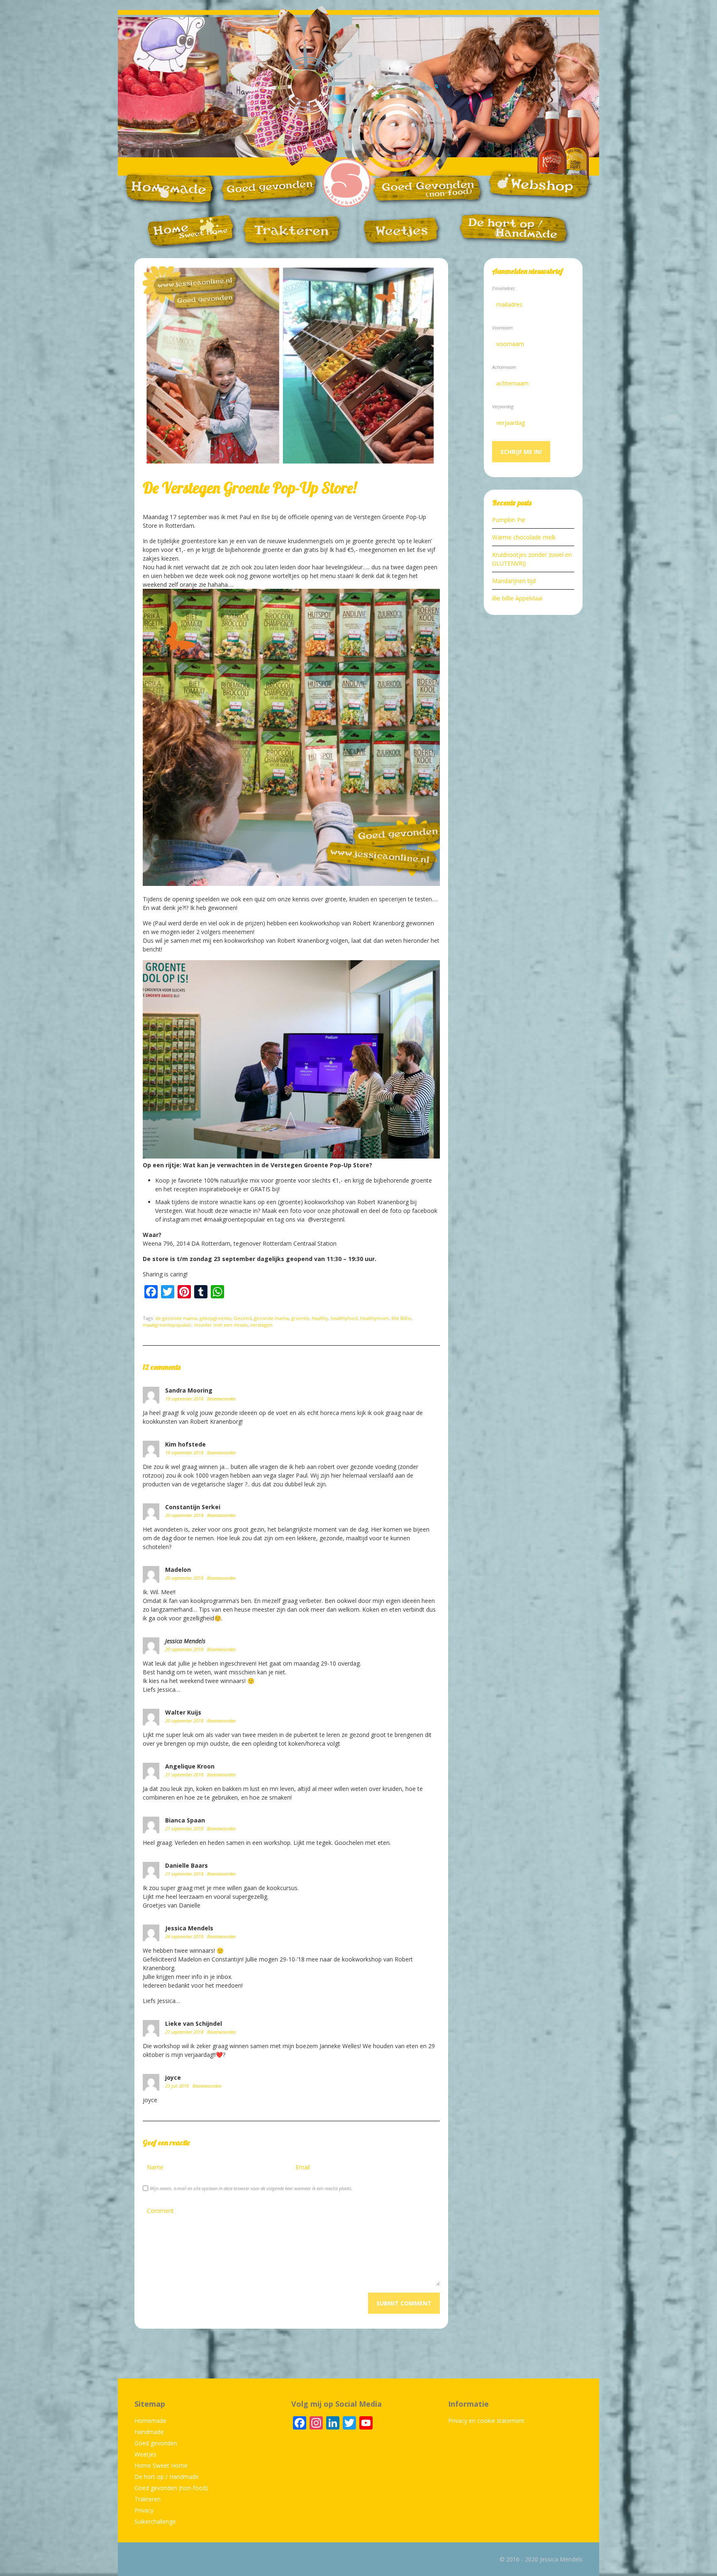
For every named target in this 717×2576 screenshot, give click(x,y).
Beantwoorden (221, 1399)
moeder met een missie (221, 1325)
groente (300, 1318)
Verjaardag (503, 406)
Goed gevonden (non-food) (171, 2488)
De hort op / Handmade (167, 2477)
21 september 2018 (185, 1775)
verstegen (261, 1325)
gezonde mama (271, 1318)
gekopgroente (215, 1318)
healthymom (374, 1318)
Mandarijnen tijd (514, 581)
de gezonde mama (176, 1318)
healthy (320, 1318)
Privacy (144, 2510)
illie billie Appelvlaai (517, 598)
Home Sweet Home (161, 2465)
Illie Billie (401, 1318)
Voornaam (502, 328)
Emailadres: (504, 288)
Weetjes (145, 2454)
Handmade (149, 2432)
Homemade (150, 2421)
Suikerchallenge (155, 2521)
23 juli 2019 (178, 2086)
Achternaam (504, 367)
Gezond (243, 1318)
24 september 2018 (185, 1936)
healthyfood (344, 1318)
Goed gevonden (156, 2443)
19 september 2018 (185, 1399)
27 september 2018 (185, 2032)
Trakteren (148, 2499)
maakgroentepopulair (167, 1325)
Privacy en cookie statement (486, 2421)
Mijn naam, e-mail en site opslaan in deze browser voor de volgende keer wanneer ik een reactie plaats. (251, 2188)
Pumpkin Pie (509, 520)
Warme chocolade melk (524, 537)
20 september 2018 (185, 1515)
